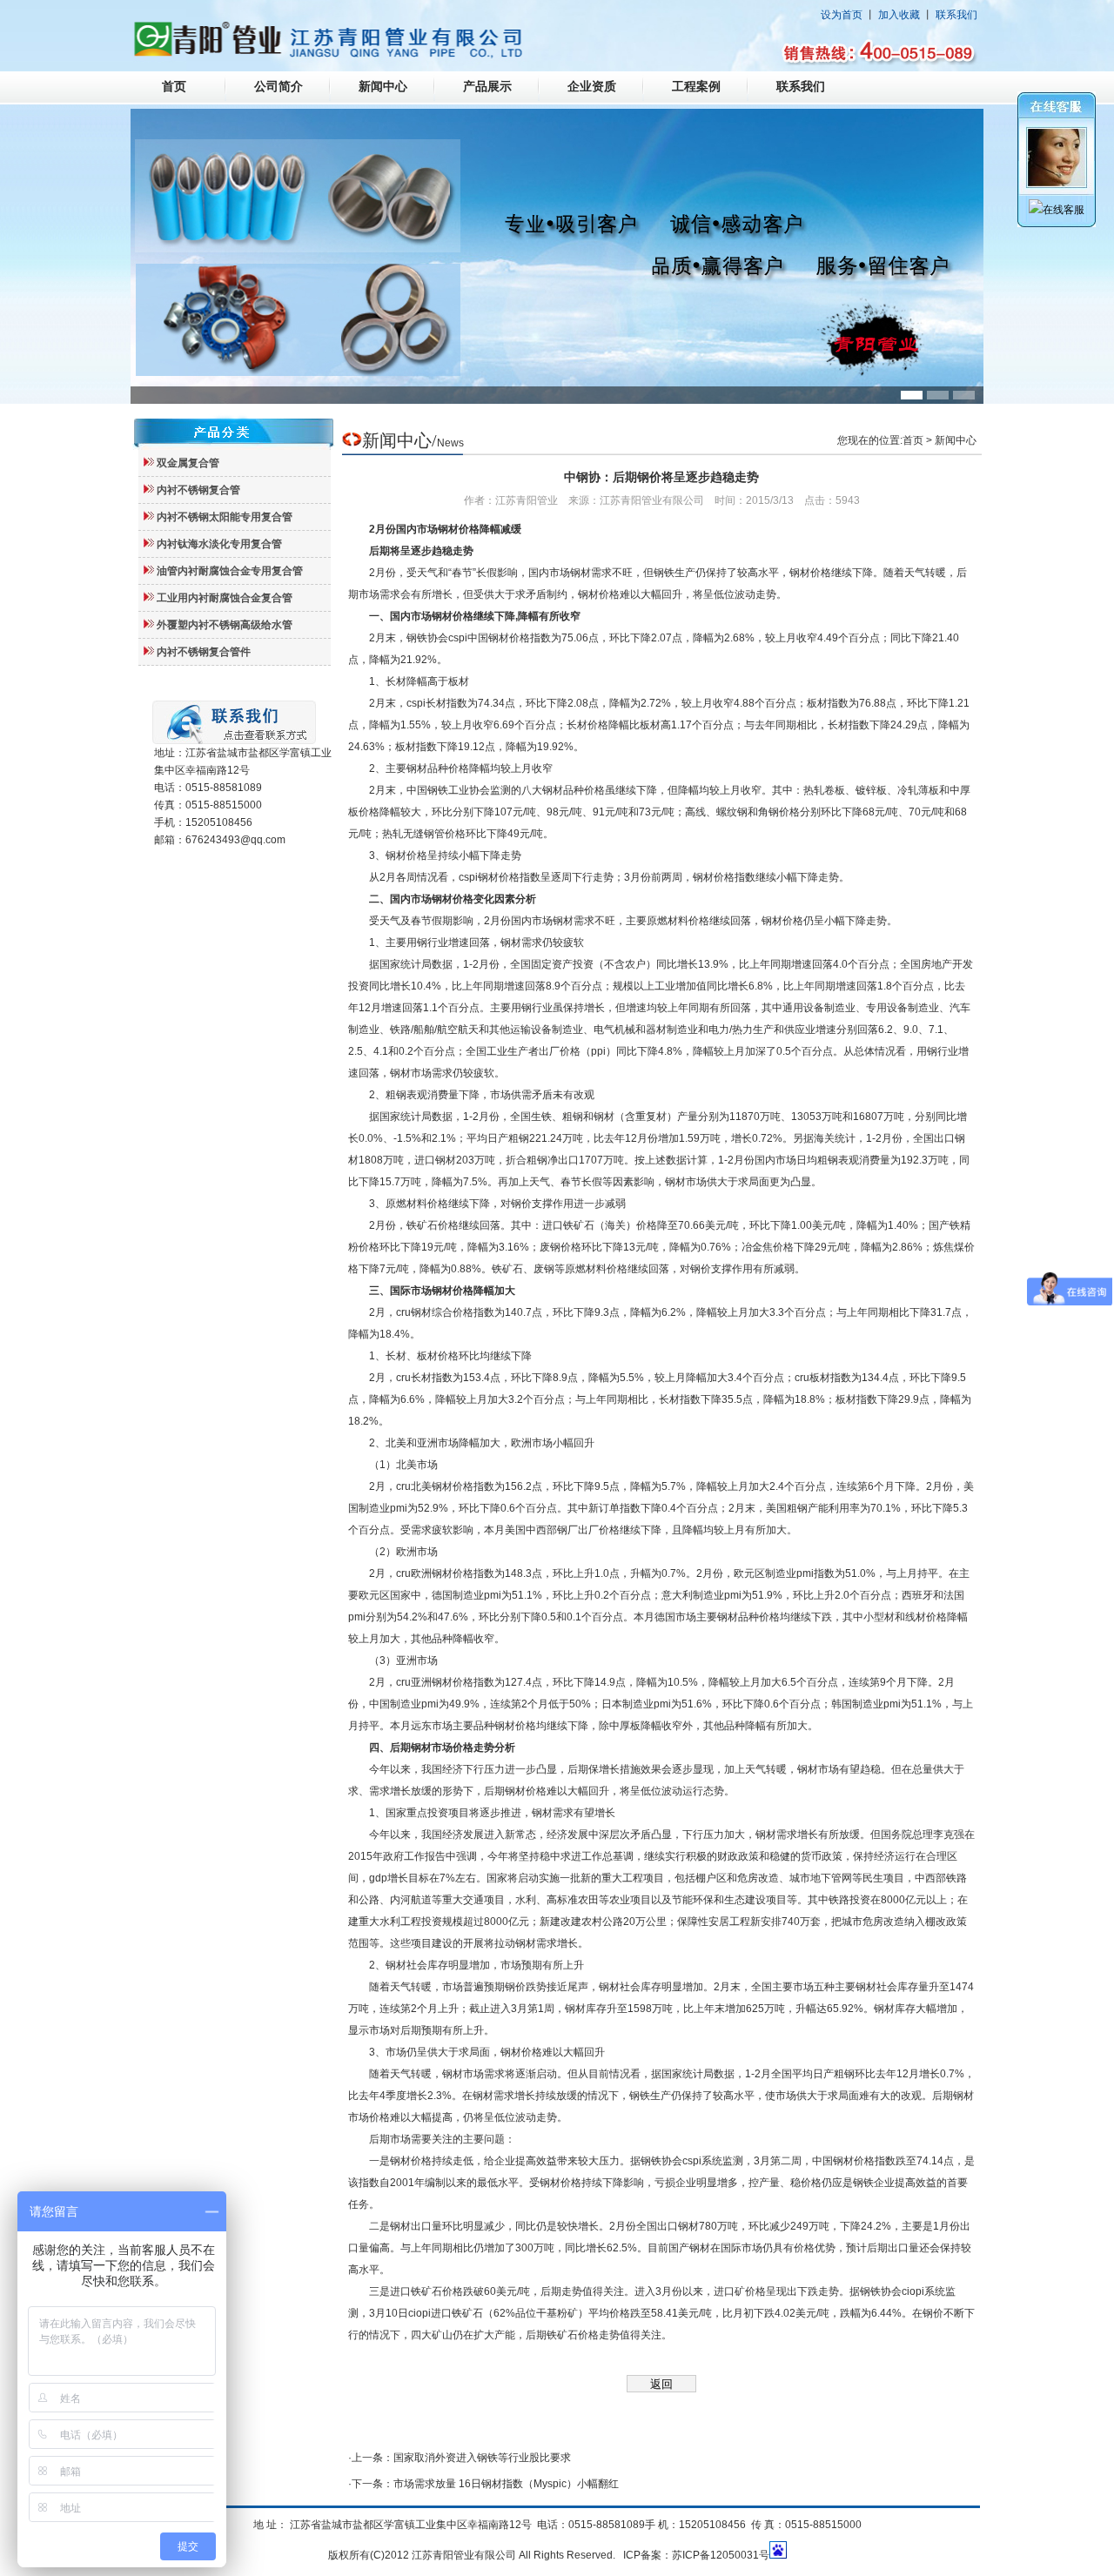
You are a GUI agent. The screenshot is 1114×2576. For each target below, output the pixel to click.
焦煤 (954, 1247)
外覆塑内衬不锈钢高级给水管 (225, 625)
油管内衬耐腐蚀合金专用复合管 (230, 571)
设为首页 (842, 15)
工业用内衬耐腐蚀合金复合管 (225, 598)
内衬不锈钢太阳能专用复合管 (225, 517)
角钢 (768, 812)
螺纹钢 (732, 812)
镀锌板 (871, 790)
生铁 (541, 1117)
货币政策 (822, 1856)
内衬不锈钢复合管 (198, 490)
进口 (425, 1160)
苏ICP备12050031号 (721, 2555)
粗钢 (396, 1095)
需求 (601, 573)
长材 (396, 681)
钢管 (434, 834)
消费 (438, 1095)
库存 (438, 1965)
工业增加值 (681, 986)
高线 (695, 812)
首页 (174, 87)
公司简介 (278, 87)
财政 (728, 1856)
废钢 (550, 1247)
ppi (598, 1051)
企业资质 (592, 87)
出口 (944, 1138)
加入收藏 (899, 15)
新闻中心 (383, 87)
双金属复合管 (188, 463)
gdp (378, 1878)
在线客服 (1064, 210)
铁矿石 (422, 1225)
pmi (399, 1508)
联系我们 (956, 15)
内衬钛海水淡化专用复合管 (219, 544)
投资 (583, 964)
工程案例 (696, 87)
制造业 (840, 1008)
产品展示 (487, 87)
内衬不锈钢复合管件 (204, 652)
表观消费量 (864, 1160)
